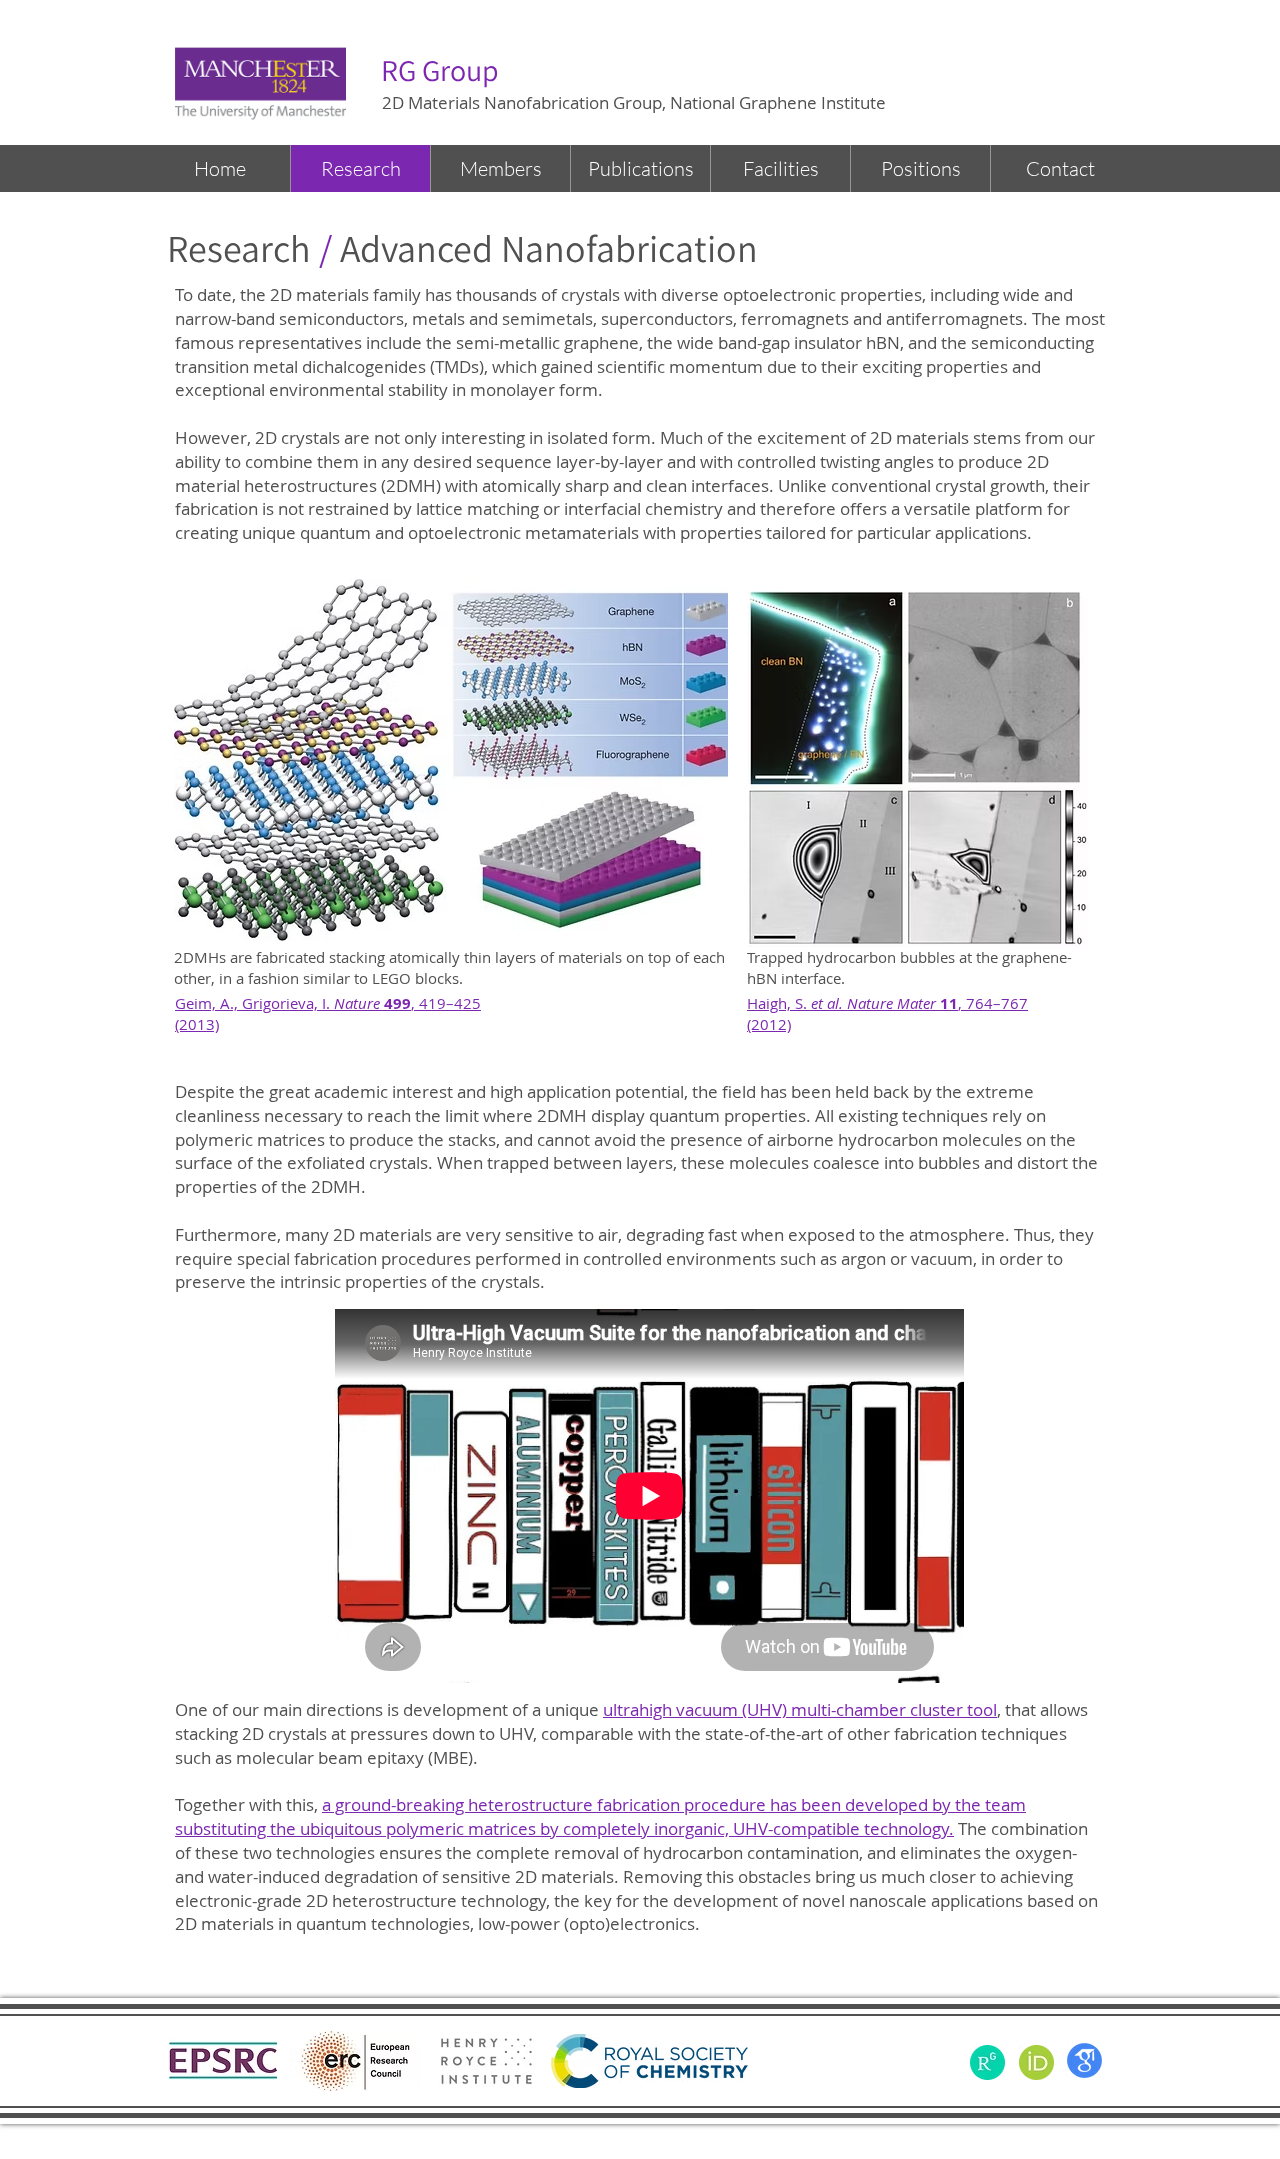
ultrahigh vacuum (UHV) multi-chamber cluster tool (800, 1709)
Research (239, 248)
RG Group (440, 70)
